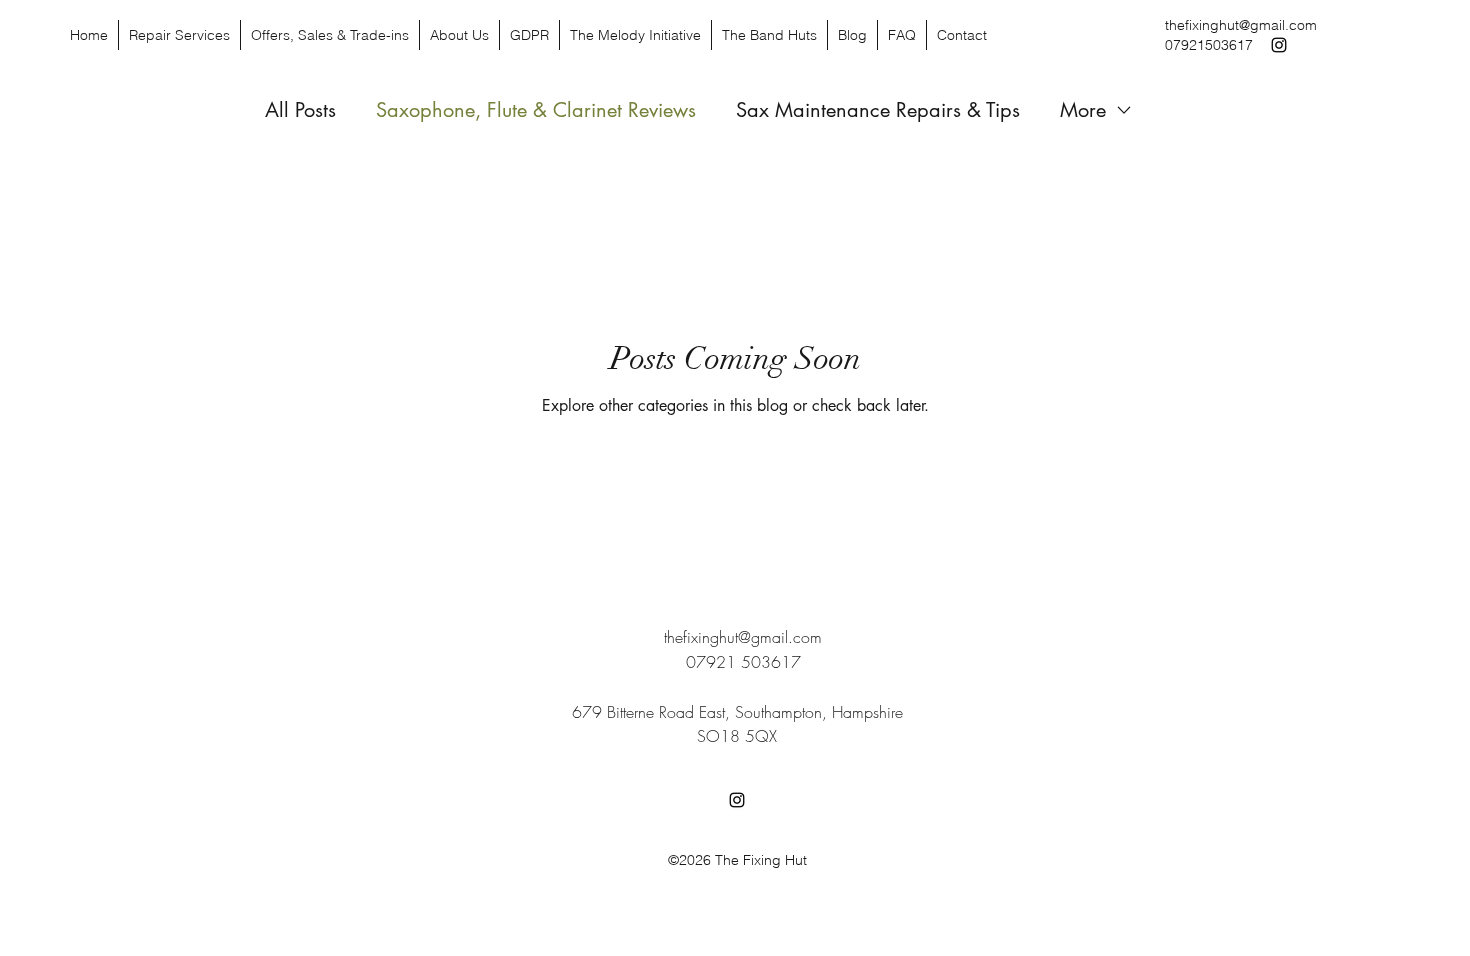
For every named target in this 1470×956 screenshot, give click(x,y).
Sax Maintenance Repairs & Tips (878, 110)
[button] (769, 35)
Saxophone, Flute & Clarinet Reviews (536, 110)
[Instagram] (1279, 45)
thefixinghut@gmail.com (1241, 25)
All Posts (300, 110)
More (1083, 110)
